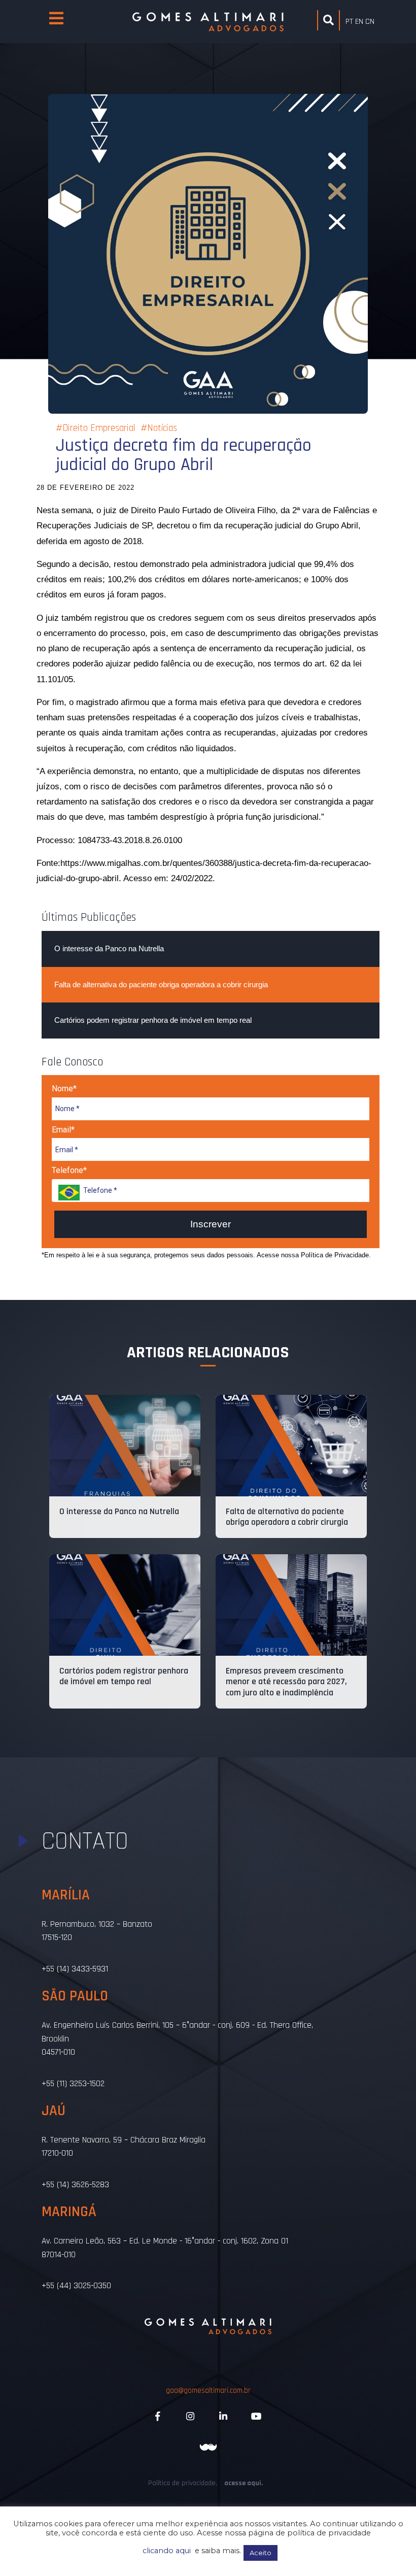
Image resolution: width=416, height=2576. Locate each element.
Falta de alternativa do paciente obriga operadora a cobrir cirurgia (161, 984)
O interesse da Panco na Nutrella (109, 948)
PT (349, 22)
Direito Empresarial (99, 428)
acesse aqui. (244, 2483)
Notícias (162, 428)
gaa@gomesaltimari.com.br (208, 2390)
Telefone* (69, 1170)
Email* (63, 1130)
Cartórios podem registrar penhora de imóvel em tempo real (153, 1020)
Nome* (64, 1089)
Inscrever (211, 1224)
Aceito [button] (261, 2553)
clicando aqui (167, 2551)
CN (370, 22)
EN (359, 22)
